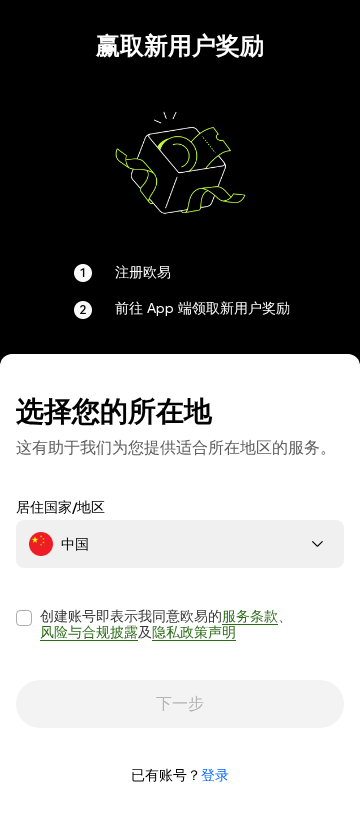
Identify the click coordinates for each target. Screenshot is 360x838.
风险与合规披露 (89, 632)
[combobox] (180, 544)
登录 (215, 775)
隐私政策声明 (194, 632)
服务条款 (250, 616)
